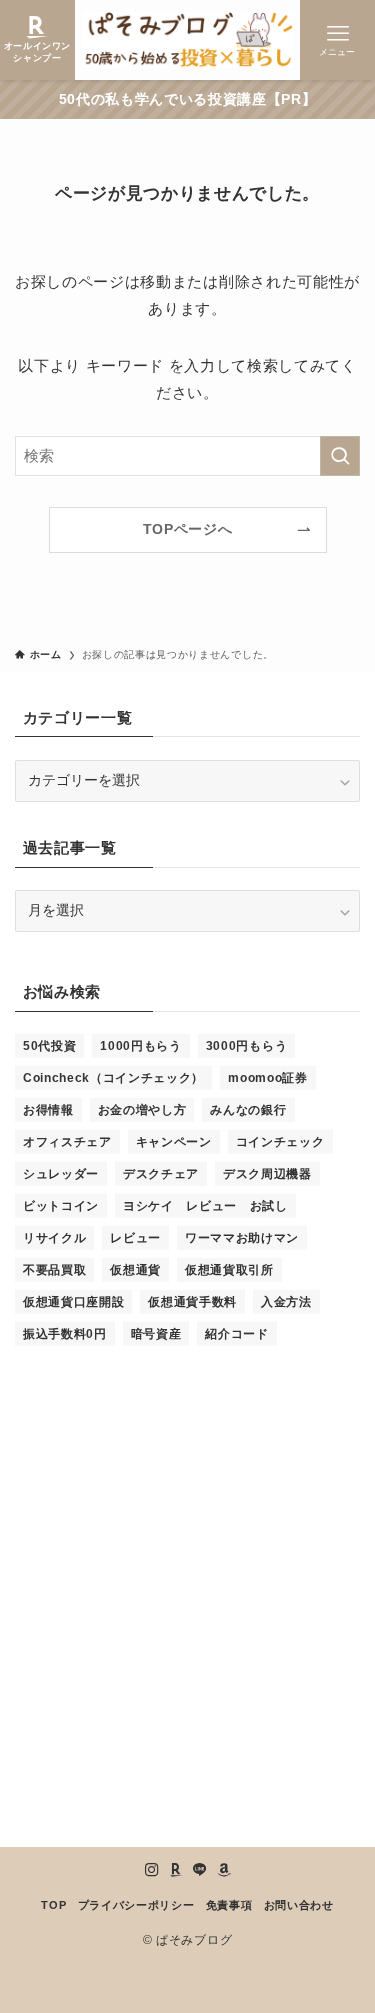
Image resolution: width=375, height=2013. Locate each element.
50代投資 (49, 1046)
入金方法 (286, 1302)
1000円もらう (140, 1046)
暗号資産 (156, 1334)
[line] (200, 1870)
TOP (53, 1905)
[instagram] (152, 1870)
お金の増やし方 (142, 1110)
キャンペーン (174, 1142)
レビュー (135, 1238)
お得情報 (48, 1110)
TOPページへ (188, 529)
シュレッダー (61, 1174)
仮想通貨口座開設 (73, 1302)
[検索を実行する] (340, 456)
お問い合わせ (299, 1905)
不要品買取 (54, 1270)
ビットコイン (61, 1206)
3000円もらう (246, 1046)
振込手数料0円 (65, 1334)
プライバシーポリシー (136, 1905)
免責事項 (229, 1905)
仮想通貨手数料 (192, 1302)
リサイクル (54, 1238)
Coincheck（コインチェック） (113, 1078)
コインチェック (280, 1142)
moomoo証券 (267, 1078)
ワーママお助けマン (242, 1238)
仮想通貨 (135, 1270)
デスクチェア (161, 1174)
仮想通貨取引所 (229, 1270)
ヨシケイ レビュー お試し (205, 1206)
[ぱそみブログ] (187, 40)
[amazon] (224, 1870)
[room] (176, 1870)
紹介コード (236, 1334)
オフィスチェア (67, 1142)
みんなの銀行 (248, 1110)
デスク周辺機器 (267, 1174)
